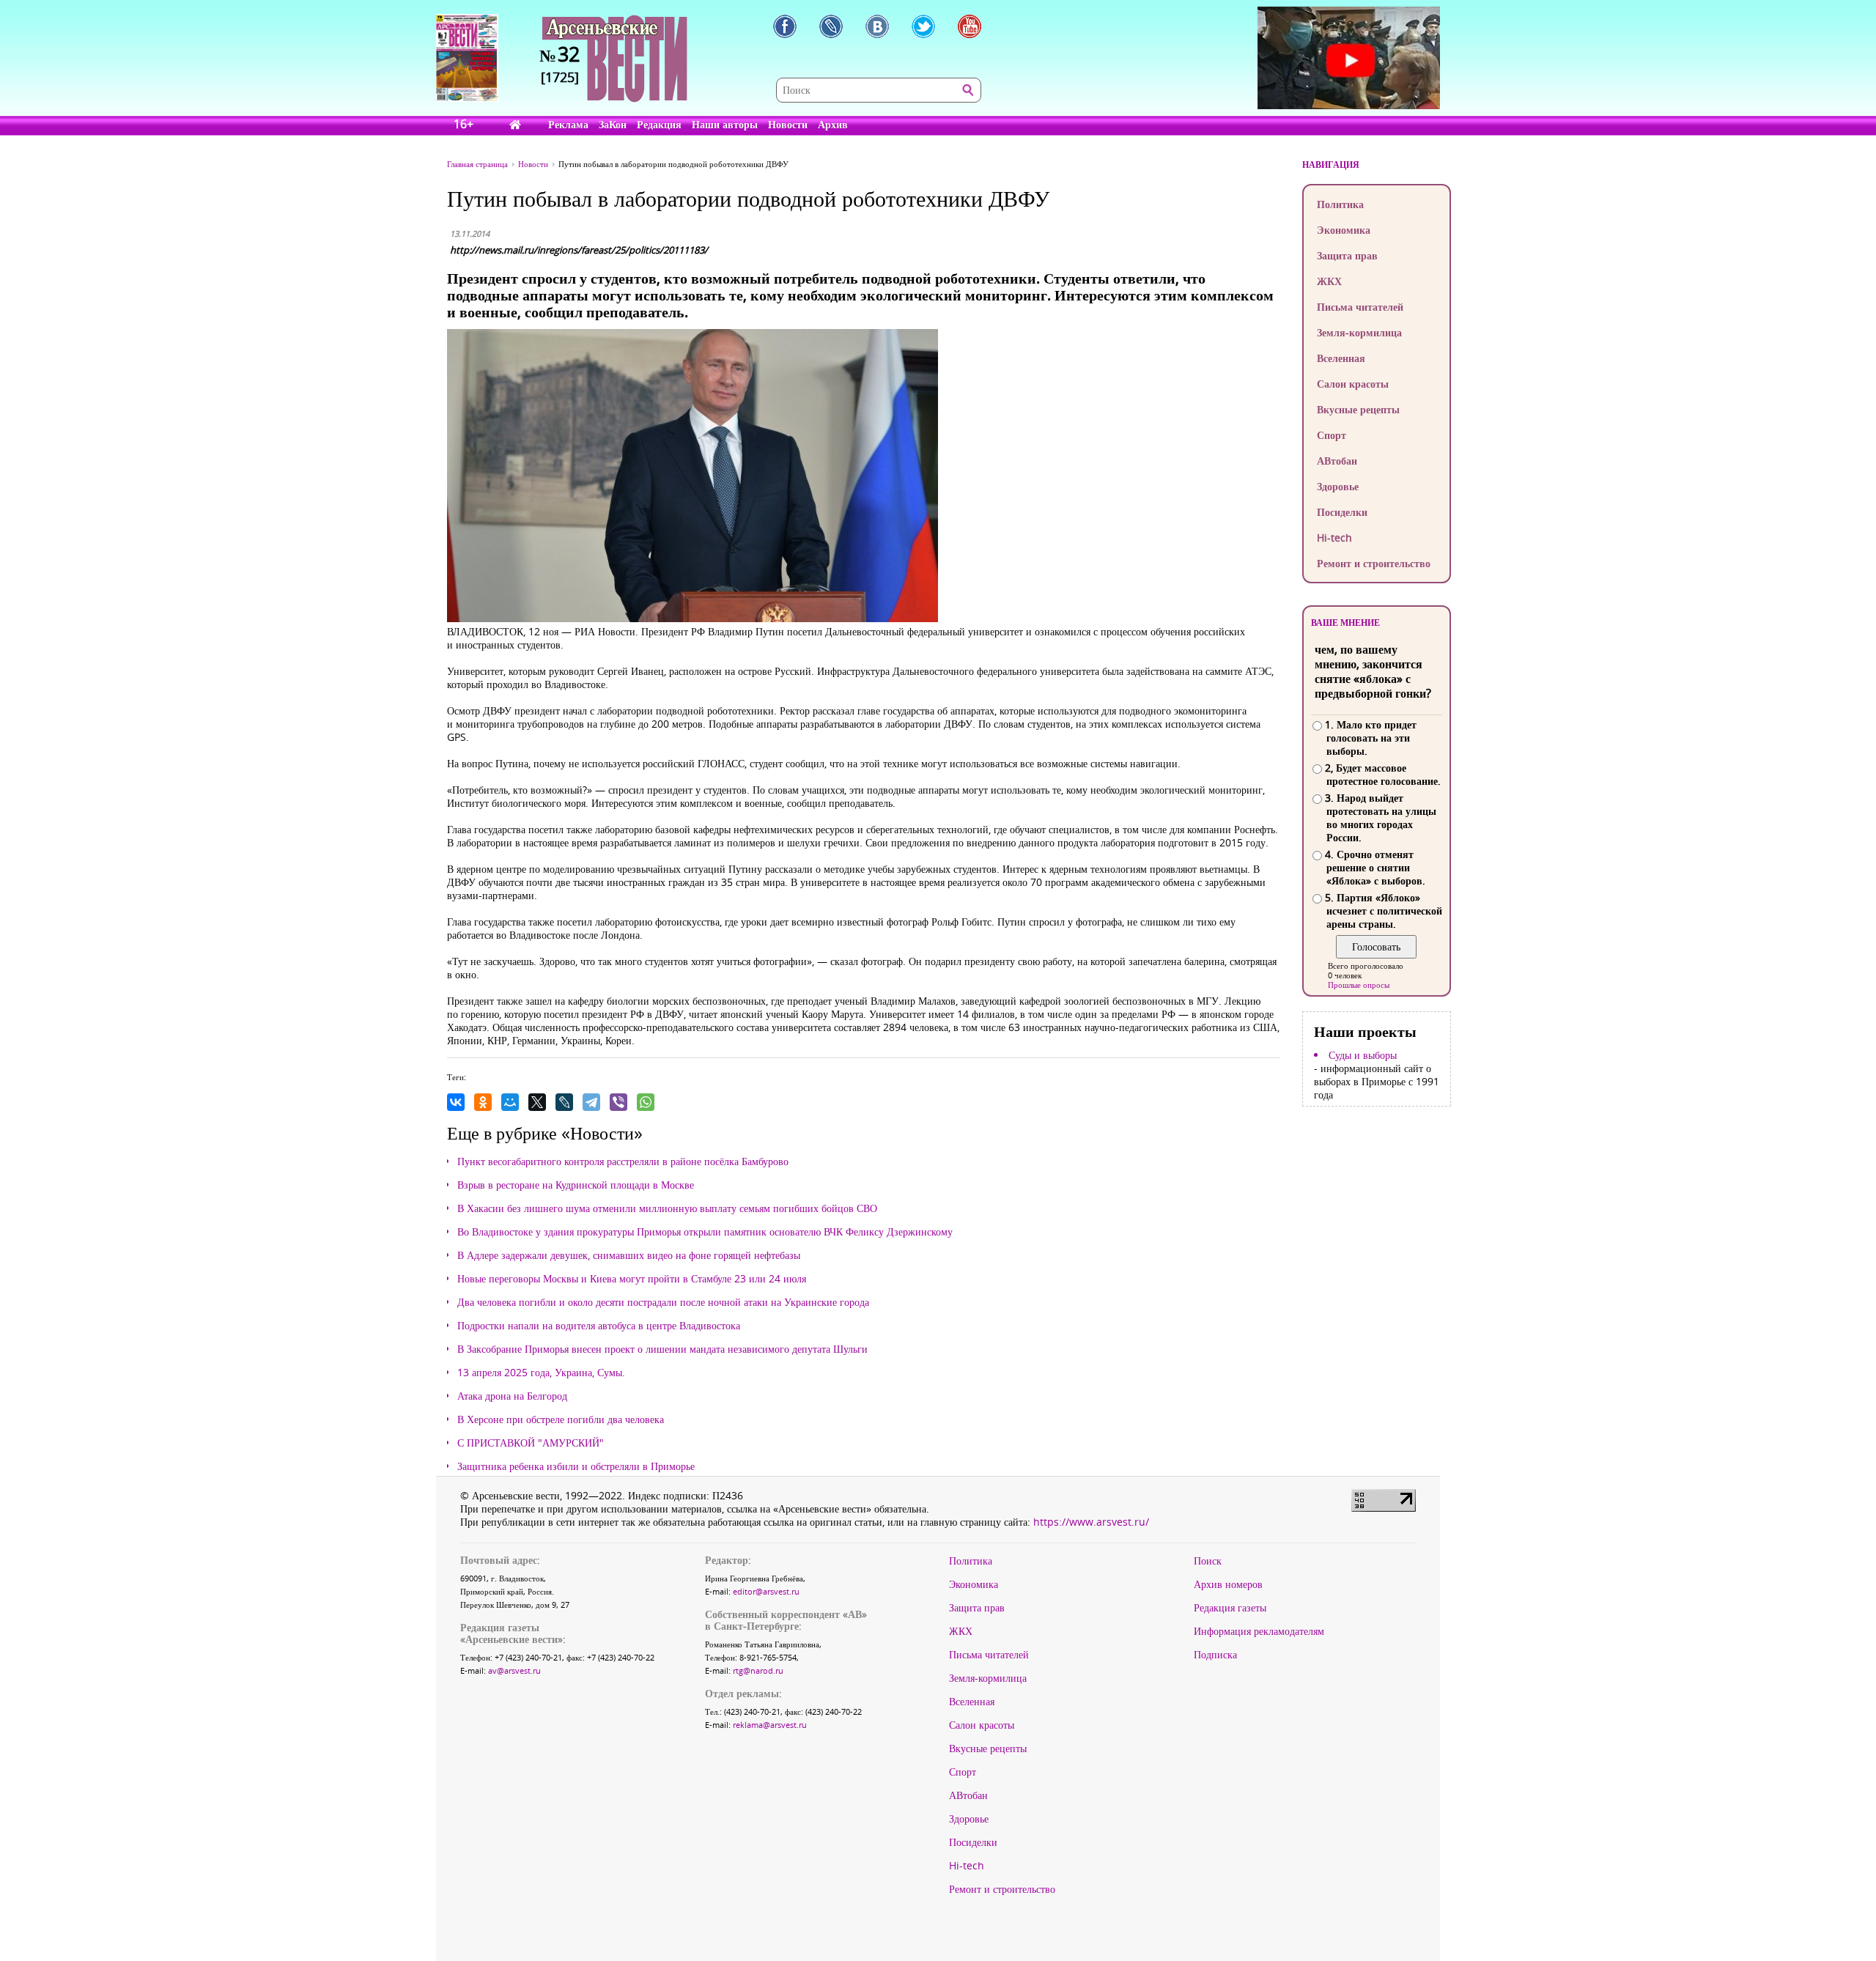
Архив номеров (1228, 1584)
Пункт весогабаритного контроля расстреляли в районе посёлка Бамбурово (623, 1162)
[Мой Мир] (510, 1102)
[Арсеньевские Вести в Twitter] (923, 26)
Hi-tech (1334, 538)
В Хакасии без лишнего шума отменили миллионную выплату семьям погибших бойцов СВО (667, 1208)
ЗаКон (613, 124)
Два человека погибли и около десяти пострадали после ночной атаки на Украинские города (663, 1302)
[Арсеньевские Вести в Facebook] (785, 26)
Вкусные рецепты (1358, 409)
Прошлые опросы (1359, 985)
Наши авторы (725, 124)
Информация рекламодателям (1259, 1631)
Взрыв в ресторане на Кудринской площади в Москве (576, 1185)
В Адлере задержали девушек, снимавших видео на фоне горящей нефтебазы (629, 1255)
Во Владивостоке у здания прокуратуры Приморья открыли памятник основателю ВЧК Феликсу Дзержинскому (705, 1232)
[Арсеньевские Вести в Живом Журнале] (831, 26)
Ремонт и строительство (1374, 563)
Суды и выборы (1363, 1055)
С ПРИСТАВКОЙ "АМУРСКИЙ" (531, 1443)
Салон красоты (1353, 384)
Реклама (568, 124)
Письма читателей (1360, 307)
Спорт (1332, 435)
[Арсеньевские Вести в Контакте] (877, 26)
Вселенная (1341, 358)
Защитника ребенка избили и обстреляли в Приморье (576, 1466)
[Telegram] (591, 1102)
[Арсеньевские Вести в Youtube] (970, 26)
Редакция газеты (1230, 1608)
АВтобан (1337, 461)
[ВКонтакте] (456, 1102)
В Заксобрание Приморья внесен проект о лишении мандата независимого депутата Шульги (662, 1349)
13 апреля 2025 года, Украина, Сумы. (541, 1373)
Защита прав (1347, 255)
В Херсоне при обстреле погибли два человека (561, 1419)
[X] (537, 1102)
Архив (833, 124)
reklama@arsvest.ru (770, 1725)
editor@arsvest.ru (766, 1591)
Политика (1340, 204)
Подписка (1215, 1655)
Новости (788, 124)
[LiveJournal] (564, 1102)
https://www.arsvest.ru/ (1091, 1522)
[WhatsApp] (646, 1102)
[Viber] (618, 1102)
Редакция (659, 124)
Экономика (1344, 230)
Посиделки (1342, 512)
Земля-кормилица (1359, 332)
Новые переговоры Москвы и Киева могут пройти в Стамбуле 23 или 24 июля (632, 1279)
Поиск (1208, 1561)
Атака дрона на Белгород (512, 1396)
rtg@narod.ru (758, 1670)
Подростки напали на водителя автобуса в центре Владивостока (599, 1326)
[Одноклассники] (483, 1102)
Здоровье (1338, 486)
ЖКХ (1329, 281)
